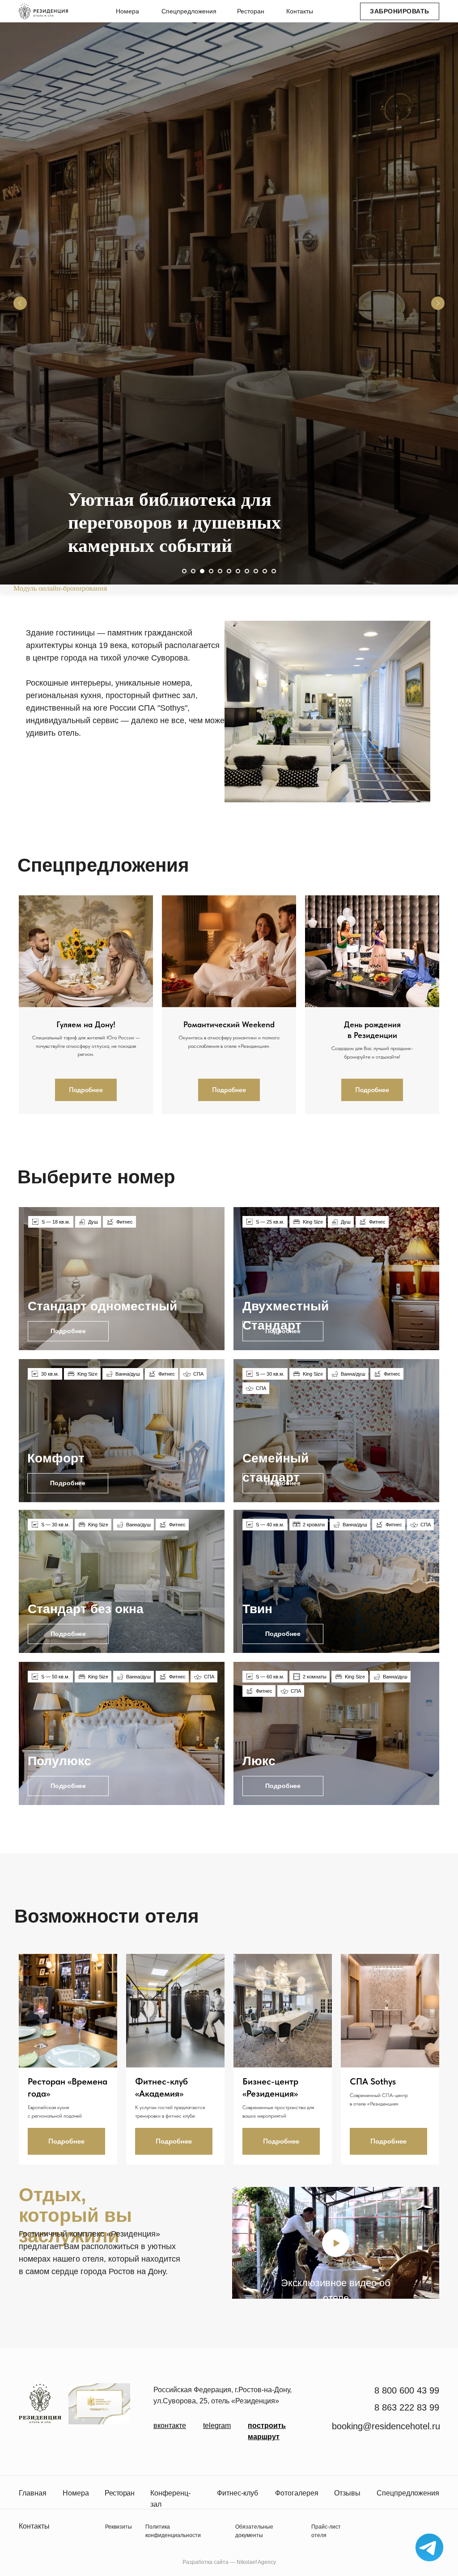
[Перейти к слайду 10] (265, 2379)
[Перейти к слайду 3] (202, 2379)
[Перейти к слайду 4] (211, 2379)
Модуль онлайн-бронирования (60, 2396)
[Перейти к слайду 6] (229, 2379)
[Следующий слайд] (438, 1207)
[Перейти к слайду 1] (184, 2379)
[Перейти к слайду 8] (247, 2379)
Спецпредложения (189, 11)
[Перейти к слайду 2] (193, 2379)
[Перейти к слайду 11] (274, 2379)
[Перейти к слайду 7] (238, 2379)
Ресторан (251, 11)
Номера (127, 11)
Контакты (300, 11)
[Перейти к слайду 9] (256, 2379)
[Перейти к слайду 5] (220, 2379)
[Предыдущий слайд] (20, 1207)
